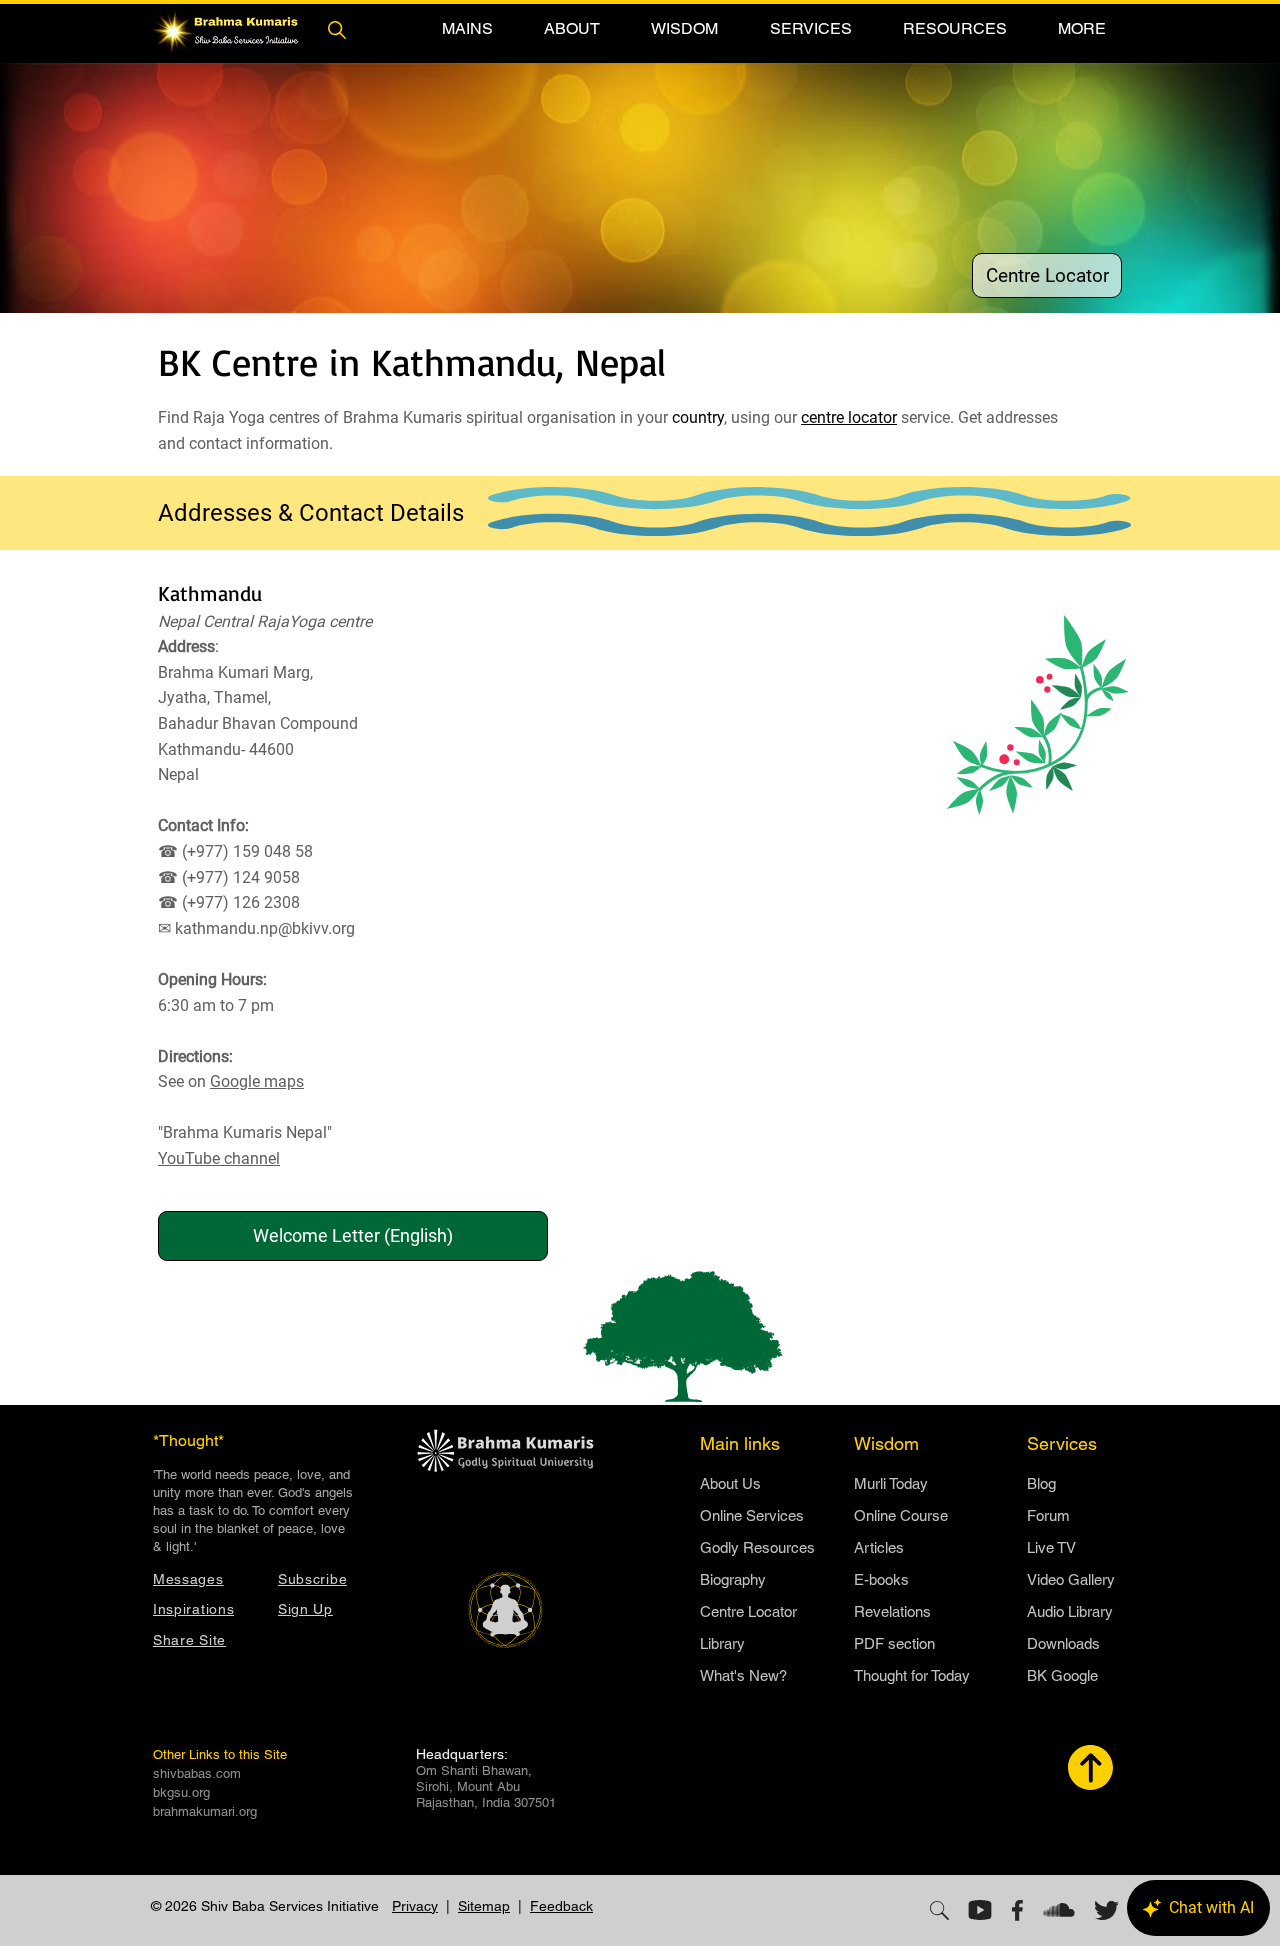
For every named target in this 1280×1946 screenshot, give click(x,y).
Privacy (415, 1906)
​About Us (730, 1483)
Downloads (1063, 1643)
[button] (467, 28)
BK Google (1062, 1675)
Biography (733, 1579)
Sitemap (484, 1906)
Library (722, 1643)
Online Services (752, 1515)
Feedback (561, 1906)
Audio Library (1070, 1611)
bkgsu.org (181, 1792)
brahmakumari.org (205, 1811)
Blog (1041, 1483)
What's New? (743, 1675)
